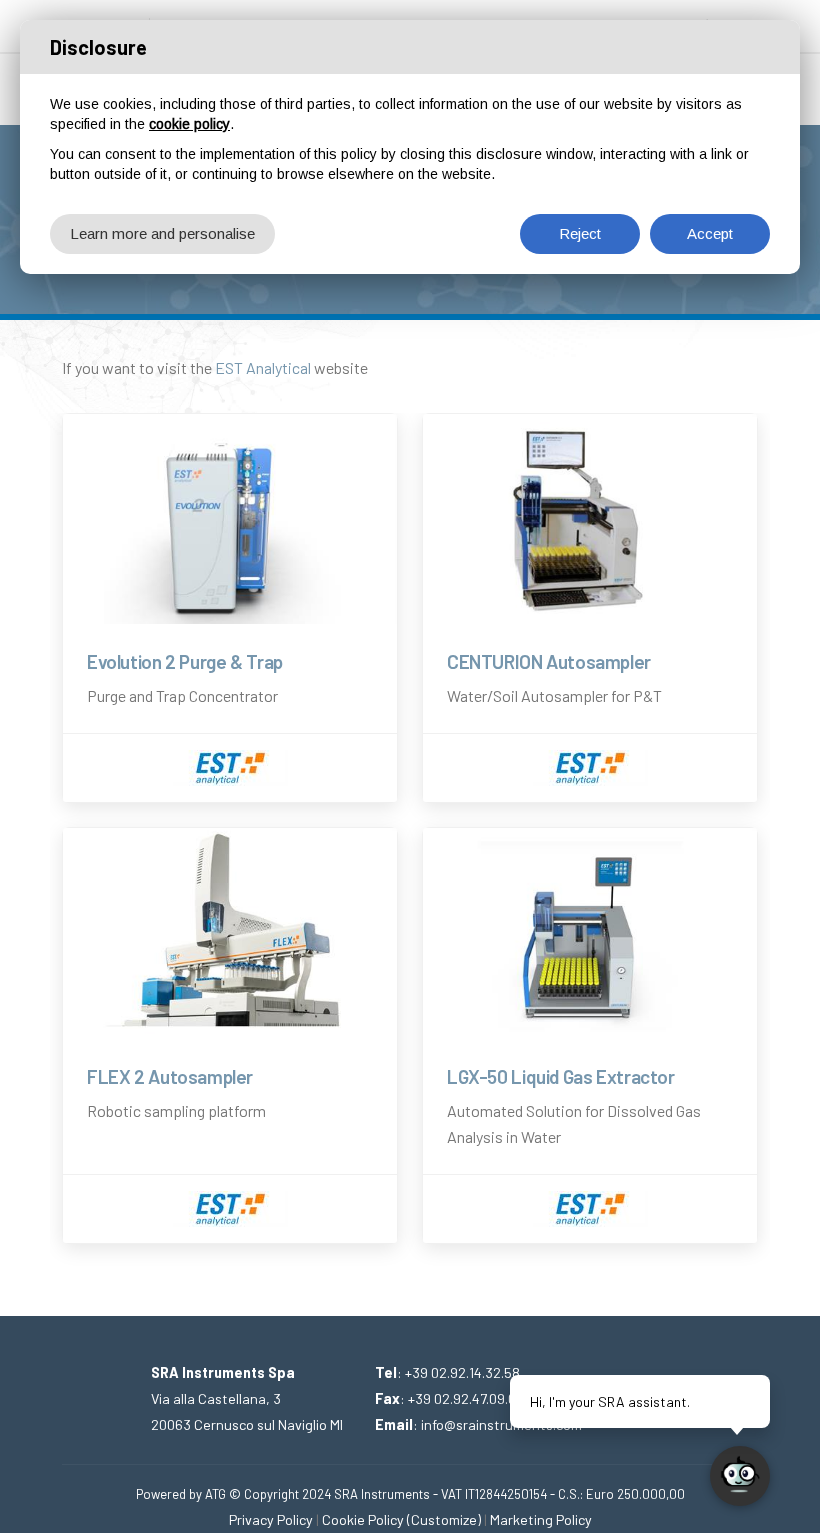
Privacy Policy (271, 1519)
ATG (215, 1494)
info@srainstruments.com (501, 1424)
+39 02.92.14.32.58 (462, 1372)
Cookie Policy (363, 1519)
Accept (710, 233)
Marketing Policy (541, 1519)
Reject (580, 233)
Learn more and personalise (162, 233)
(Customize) (444, 1519)
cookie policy (189, 124)
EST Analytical (263, 367)
